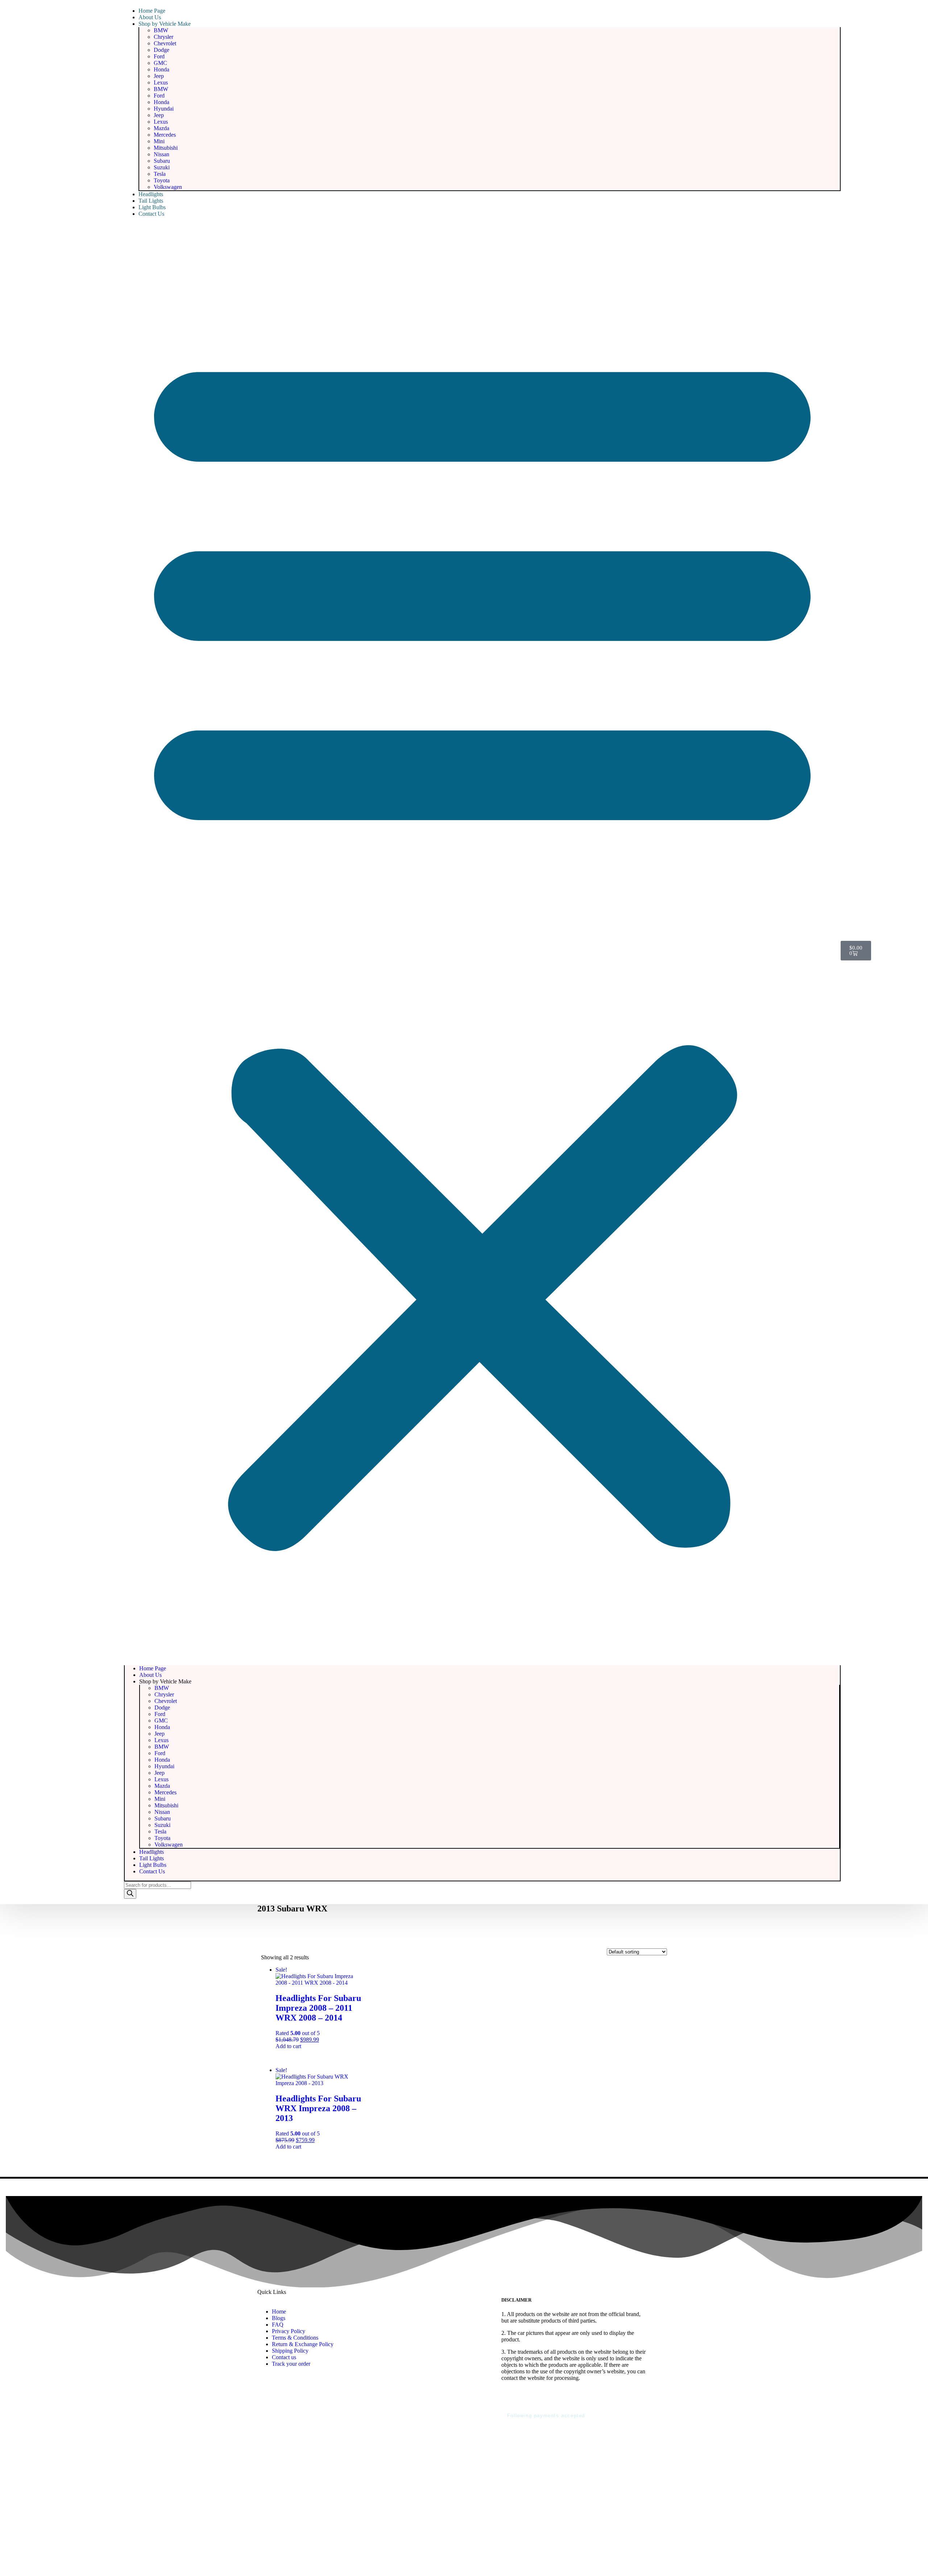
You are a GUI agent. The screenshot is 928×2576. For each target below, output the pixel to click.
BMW (161, 30)
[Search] (130, 1894)
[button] (482, 941)
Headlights (151, 194)
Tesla (160, 174)
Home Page (152, 11)
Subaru (162, 161)
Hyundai (164, 109)
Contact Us (151, 214)
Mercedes (165, 135)
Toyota (162, 180)
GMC (160, 63)
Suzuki (162, 167)
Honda (161, 69)
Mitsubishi (166, 148)
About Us (150, 17)
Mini (159, 141)
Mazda (161, 128)
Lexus (161, 82)
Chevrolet (165, 43)
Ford (159, 56)
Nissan (161, 154)
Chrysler (163, 37)
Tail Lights (151, 201)
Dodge (161, 50)
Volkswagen (168, 187)
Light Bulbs (152, 207)
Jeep (159, 76)
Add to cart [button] (288, 2046)
